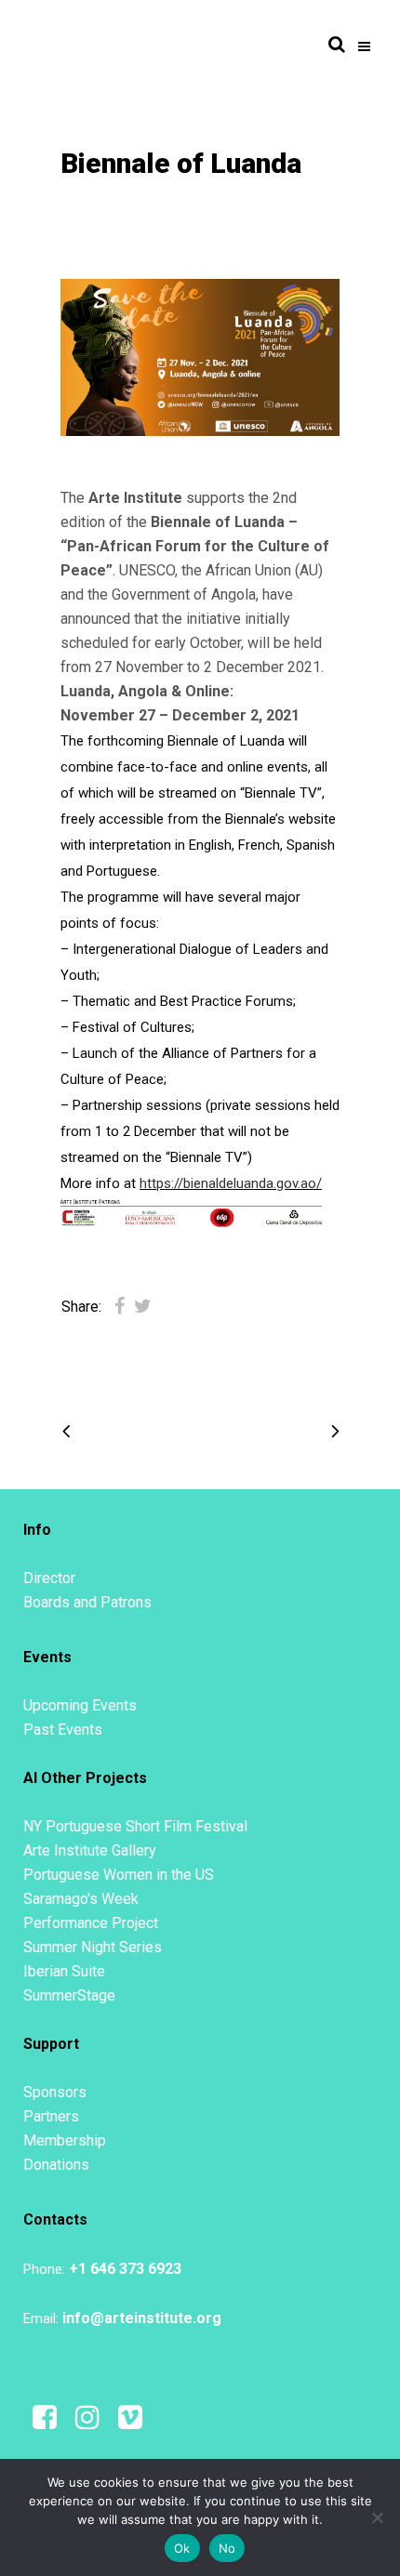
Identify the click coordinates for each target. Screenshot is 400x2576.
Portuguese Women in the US (119, 1875)
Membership (65, 2140)
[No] (377, 2517)
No (227, 2548)
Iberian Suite (64, 1971)
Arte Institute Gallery (90, 1850)
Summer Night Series (93, 1947)
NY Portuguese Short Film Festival (135, 1826)
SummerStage (69, 1995)
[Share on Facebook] (120, 1306)
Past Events (63, 1730)
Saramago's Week (81, 1899)
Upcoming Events (80, 1705)
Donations (56, 2165)
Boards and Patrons (87, 1602)
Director (49, 1578)
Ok (182, 2548)
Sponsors (55, 2092)
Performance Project (91, 1923)
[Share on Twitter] (143, 1306)
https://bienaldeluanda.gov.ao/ (231, 1183)
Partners (51, 2116)
